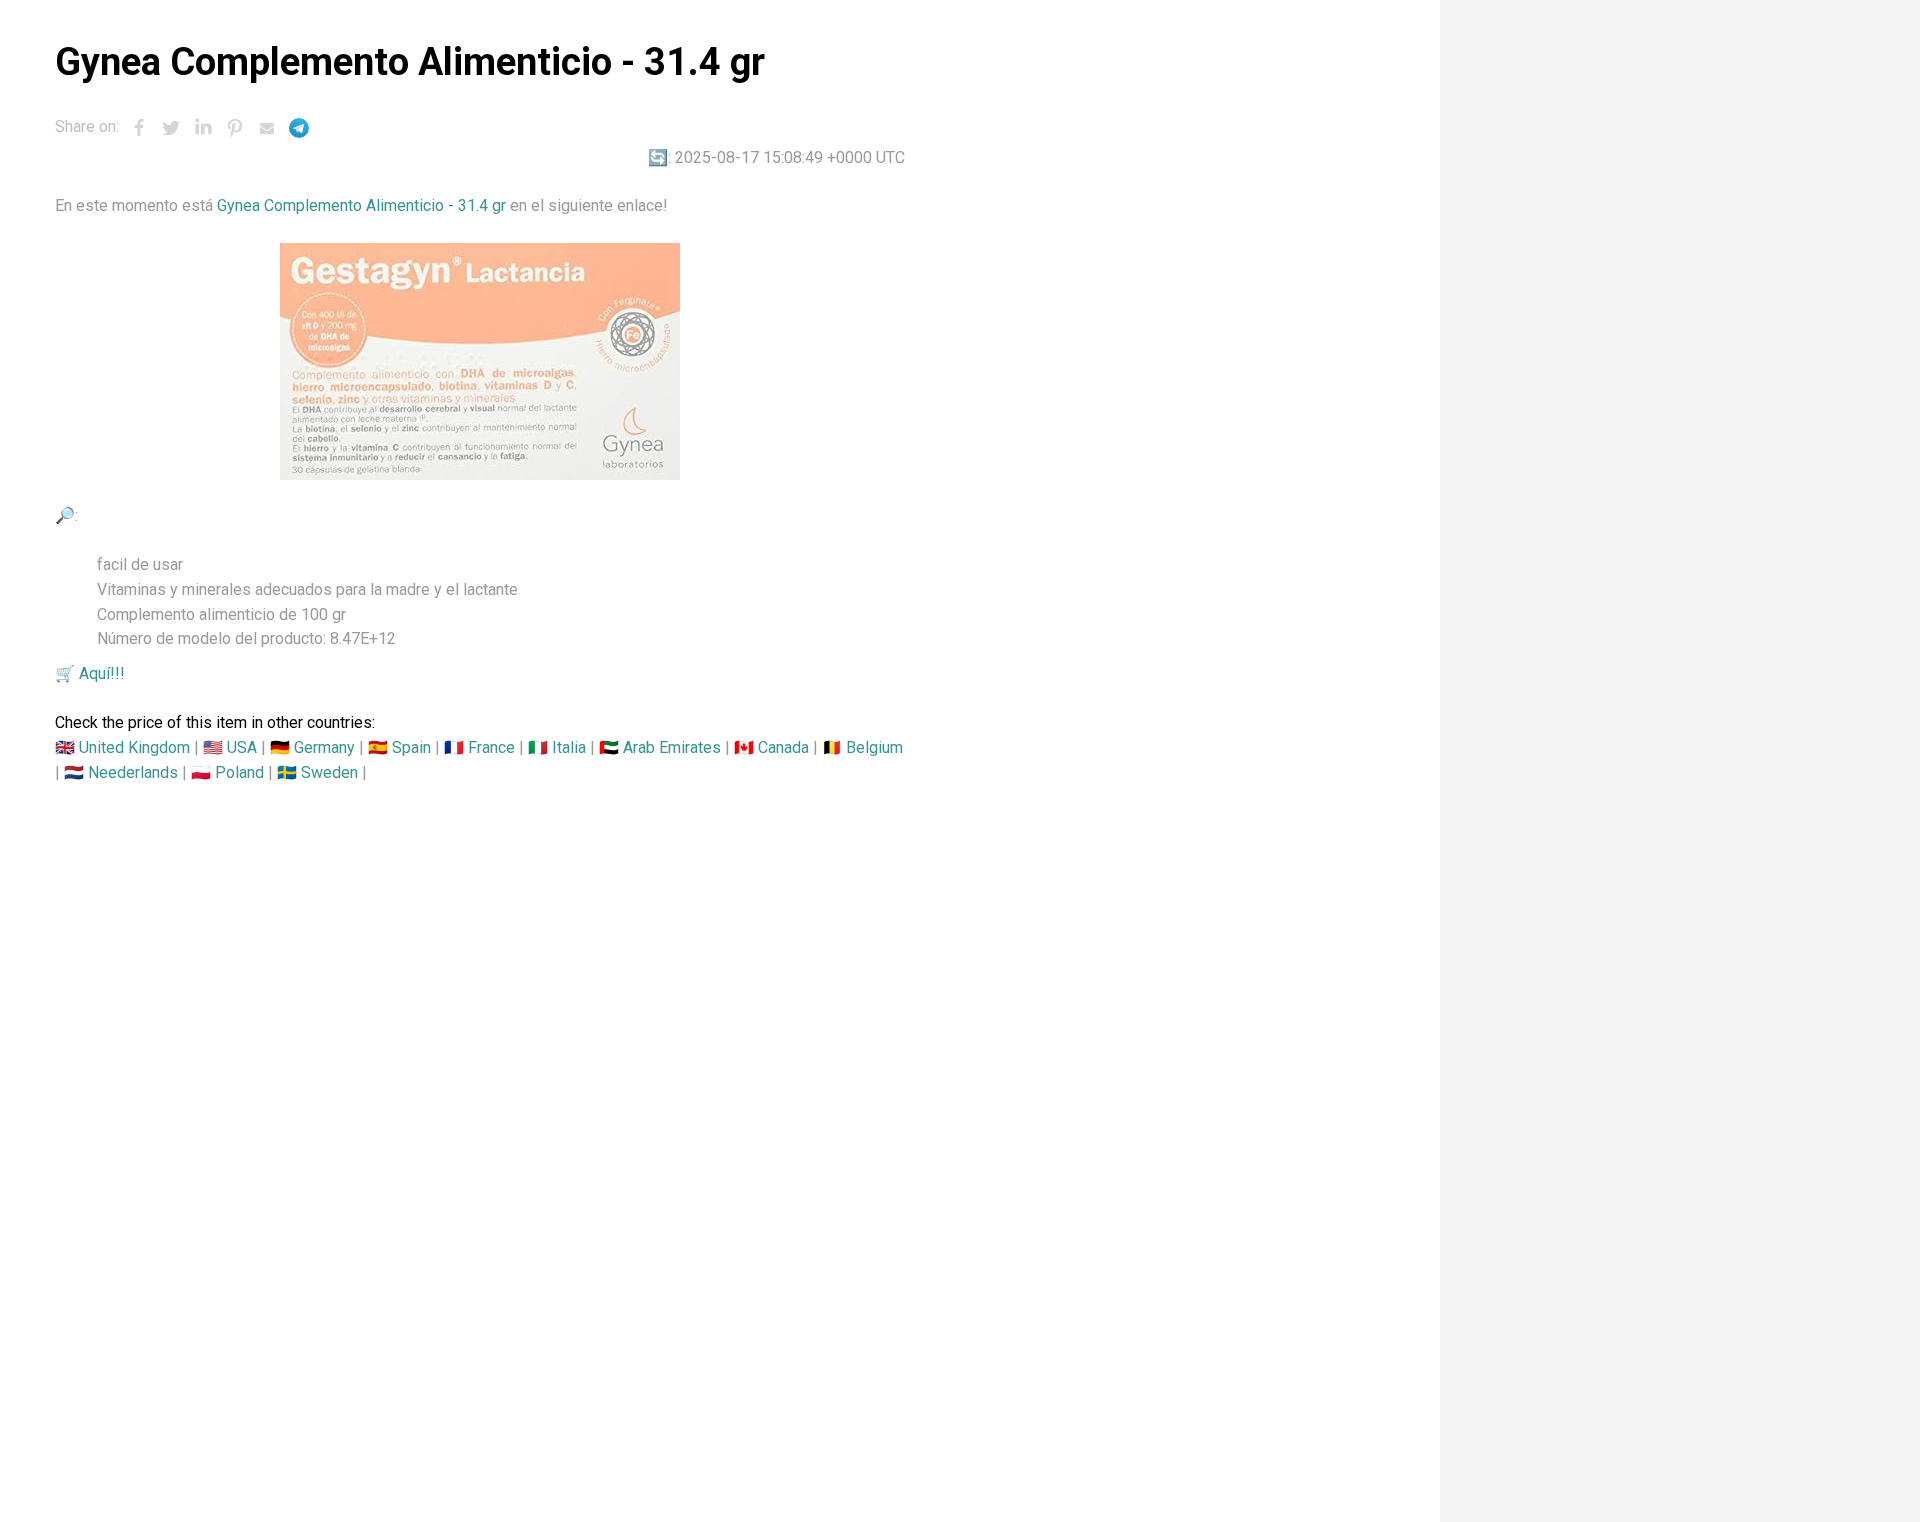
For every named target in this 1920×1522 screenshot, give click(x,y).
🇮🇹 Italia (557, 747)
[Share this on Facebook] (139, 128)
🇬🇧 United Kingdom (122, 747)
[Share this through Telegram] (299, 128)
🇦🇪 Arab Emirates (660, 747)
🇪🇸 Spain (399, 747)
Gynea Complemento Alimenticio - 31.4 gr (361, 205)
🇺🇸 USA (230, 747)
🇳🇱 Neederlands (121, 772)
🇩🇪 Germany (312, 747)
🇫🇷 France (479, 747)
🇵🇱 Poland (227, 772)
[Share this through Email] (267, 128)
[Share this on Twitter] (171, 128)
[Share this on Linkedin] (203, 128)
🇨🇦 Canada (771, 747)
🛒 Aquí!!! (90, 673)
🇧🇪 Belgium (862, 747)
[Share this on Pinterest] (235, 128)
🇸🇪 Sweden (317, 772)
